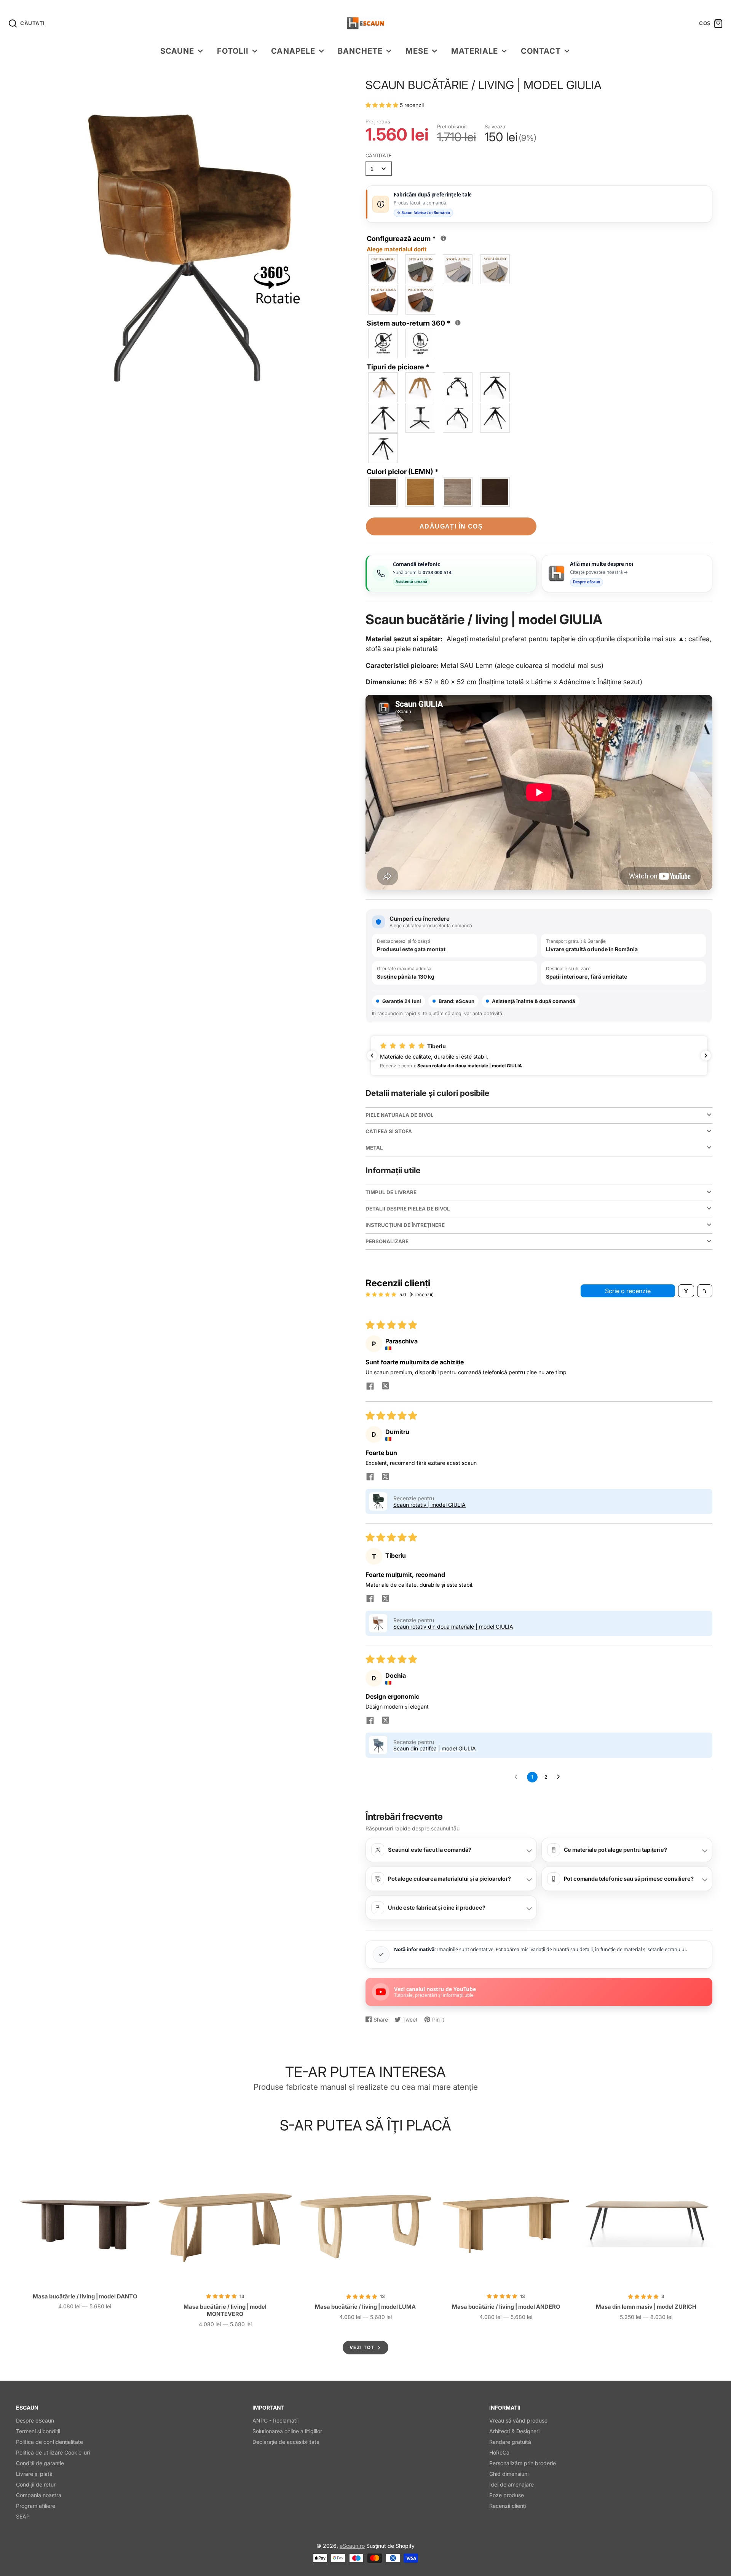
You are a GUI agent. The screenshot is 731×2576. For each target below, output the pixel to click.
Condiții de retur (36, 2484)
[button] (383, 105)
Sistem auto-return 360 (415, 323)
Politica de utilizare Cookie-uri (53, 2452)
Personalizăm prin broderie (523, 2463)
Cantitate (379, 156)
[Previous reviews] (372, 1056)
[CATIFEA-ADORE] (383, 269)
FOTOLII (233, 51)
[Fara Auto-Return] (383, 343)
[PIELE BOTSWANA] (421, 300)
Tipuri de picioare (398, 367)
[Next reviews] (706, 1056)
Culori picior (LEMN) (403, 472)
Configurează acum (405, 243)
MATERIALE (475, 51)
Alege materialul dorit (397, 249)
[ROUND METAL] (458, 418)
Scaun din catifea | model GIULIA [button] (435, 1748)
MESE (417, 51)
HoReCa (499, 2452)
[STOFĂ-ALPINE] (458, 269)
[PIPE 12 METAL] (495, 387)
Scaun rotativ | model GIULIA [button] (429, 1505)
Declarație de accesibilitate (286, 2442)
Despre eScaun (35, 2420)
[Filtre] (686, 1291)
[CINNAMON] (458, 492)
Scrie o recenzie (628, 1291)
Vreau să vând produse (518, 2420)
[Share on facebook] (370, 1387)
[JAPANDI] (383, 492)
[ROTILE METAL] (458, 387)
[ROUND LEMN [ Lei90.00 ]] (421, 387)
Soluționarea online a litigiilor (287, 2431)
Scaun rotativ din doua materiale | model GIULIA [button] (453, 1627)
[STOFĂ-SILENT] (495, 269)
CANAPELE (293, 51)
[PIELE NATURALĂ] (383, 300)
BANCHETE (360, 51)
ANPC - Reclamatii (275, 2420)
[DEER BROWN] (495, 492)
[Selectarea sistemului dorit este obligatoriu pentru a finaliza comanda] (458, 323)
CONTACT (541, 51)
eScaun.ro (352, 2546)
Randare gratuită (510, 2442)
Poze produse (507, 2495)
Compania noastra (39, 2495)
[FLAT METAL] (421, 418)
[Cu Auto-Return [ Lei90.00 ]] (421, 343)
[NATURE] (421, 492)
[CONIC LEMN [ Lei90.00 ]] (383, 387)
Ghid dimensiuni (509, 2474)
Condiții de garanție (40, 2463)
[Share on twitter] (385, 1387)
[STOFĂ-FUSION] (421, 269)
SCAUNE (177, 51)
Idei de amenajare (512, 2484)
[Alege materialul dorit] (443, 238)
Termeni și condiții (38, 2431)
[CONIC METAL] (383, 418)
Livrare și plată (34, 2474)
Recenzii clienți (508, 2506)
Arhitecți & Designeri (514, 2431)
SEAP (23, 2516)
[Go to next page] (560, 1777)
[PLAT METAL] (383, 448)
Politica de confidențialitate (49, 2442)
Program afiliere (36, 2506)
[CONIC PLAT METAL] (495, 418)
